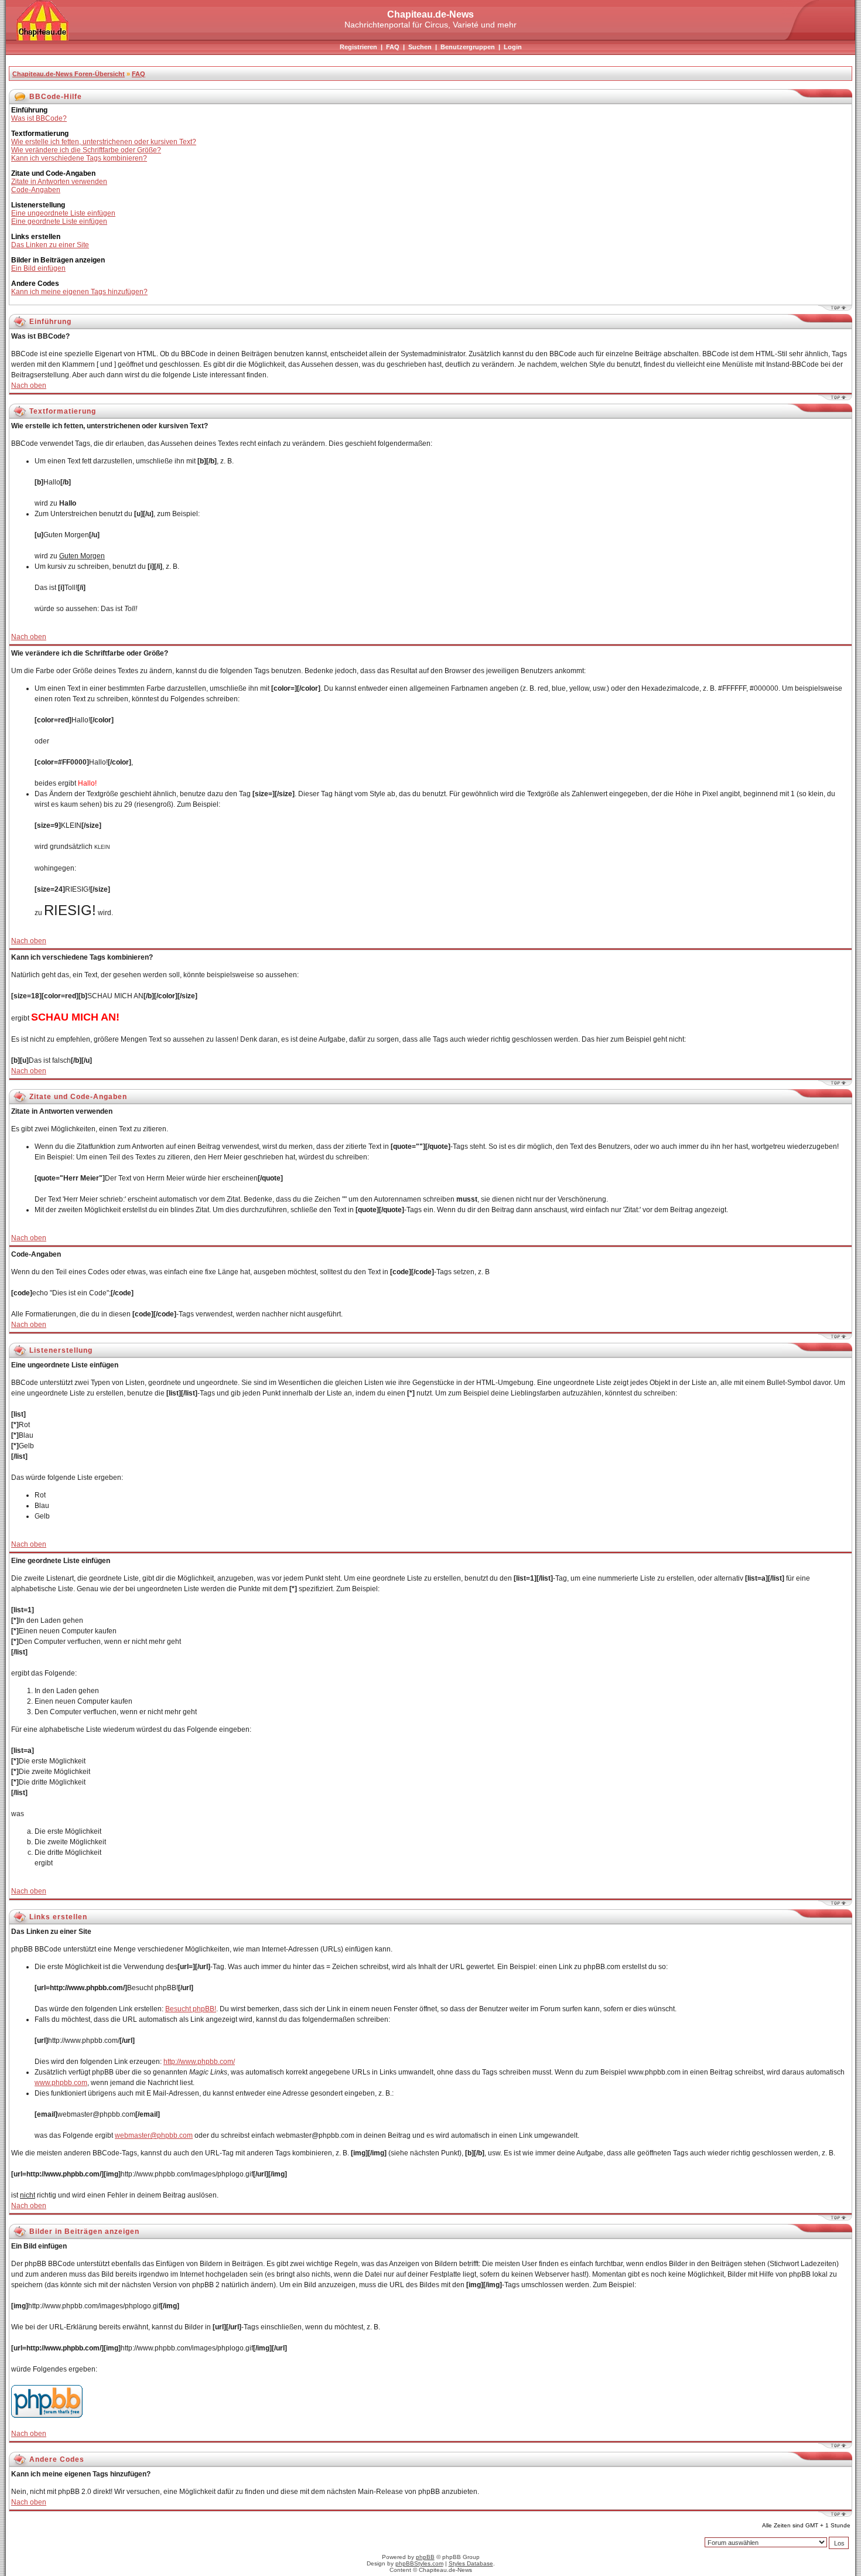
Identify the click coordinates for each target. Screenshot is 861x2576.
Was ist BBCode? (39, 118)
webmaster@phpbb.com (154, 2135)
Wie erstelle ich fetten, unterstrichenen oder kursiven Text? (104, 142)
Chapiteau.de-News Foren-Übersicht (69, 74)
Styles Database (471, 2563)
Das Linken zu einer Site (50, 245)
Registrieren (358, 47)
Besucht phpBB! (191, 2009)
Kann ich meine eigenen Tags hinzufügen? (79, 292)
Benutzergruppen (468, 47)
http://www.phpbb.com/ (199, 2062)
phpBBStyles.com (419, 2563)
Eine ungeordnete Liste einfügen (63, 213)
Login (513, 47)
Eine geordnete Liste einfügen (59, 221)
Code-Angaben (36, 190)
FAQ (393, 47)
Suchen (420, 47)
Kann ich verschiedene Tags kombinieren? (79, 158)
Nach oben (29, 385)
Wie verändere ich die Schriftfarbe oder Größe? (86, 150)
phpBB (425, 2557)
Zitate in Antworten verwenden (59, 182)
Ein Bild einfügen (38, 268)
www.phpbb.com (61, 2083)
